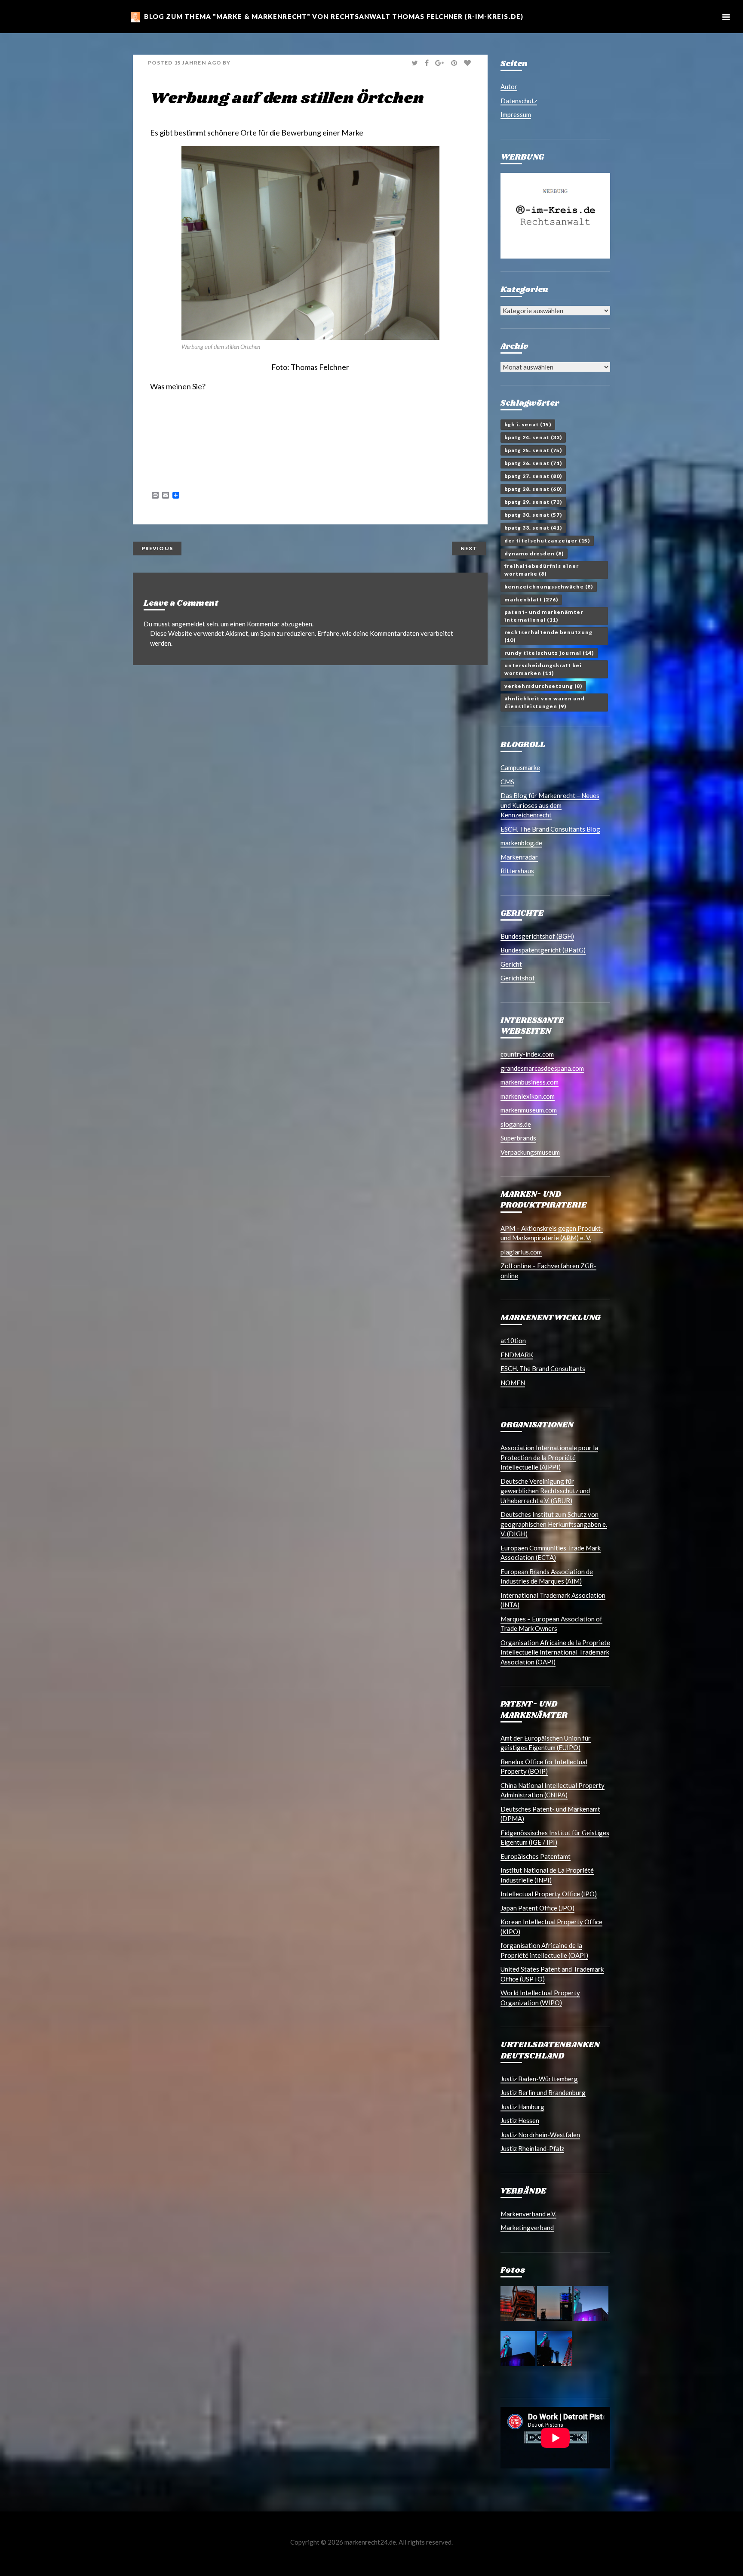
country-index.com (527, 1054)
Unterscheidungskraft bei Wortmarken (543, 669)
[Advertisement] (251, 425)
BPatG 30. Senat (533, 515)
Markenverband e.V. (528, 2214)
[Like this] (468, 63)
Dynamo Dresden (534, 553)
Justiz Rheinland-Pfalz (532, 2148)
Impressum (516, 114)
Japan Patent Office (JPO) (537, 1908)
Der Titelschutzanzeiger (547, 541)
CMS (507, 782)
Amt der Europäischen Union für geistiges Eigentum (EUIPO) (546, 1743)
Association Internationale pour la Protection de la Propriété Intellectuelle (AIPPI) (549, 1457)
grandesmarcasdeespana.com (542, 1068)
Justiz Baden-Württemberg (539, 2079)
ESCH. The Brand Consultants (543, 1368)
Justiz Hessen (520, 2120)
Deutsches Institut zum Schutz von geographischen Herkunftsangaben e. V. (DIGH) (554, 1524)
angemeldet (188, 624)
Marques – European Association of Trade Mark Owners (551, 1624)
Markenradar (519, 857)
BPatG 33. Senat (533, 528)
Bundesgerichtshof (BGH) (537, 936)
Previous (157, 548)
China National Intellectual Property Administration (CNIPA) (553, 1790)
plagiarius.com (521, 1252)
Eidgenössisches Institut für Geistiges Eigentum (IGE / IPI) (555, 1838)
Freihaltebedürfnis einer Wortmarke (542, 570)
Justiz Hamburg (522, 2107)
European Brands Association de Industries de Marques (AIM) (547, 1576)
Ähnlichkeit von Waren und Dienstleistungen (545, 702)
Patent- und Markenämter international (544, 616)
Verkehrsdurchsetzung (543, 686)
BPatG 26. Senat (533, 463)
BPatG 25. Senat (533, 450)
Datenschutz (519, 101)
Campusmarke (520, 767)
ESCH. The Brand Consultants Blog (550, 829)
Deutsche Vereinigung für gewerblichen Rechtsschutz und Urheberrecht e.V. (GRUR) (545, 1491)
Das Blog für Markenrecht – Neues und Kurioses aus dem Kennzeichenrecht (550, 805)
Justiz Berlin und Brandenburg (543, 2092)
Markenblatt (531, 599)
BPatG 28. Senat (533, 489)
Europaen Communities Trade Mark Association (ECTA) (551, 1553)
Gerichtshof (518, 978)
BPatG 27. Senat (533, 476)
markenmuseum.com (529, 1110)
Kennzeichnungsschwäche (549, 587)
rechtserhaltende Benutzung (548, 636)
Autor (509, 86)
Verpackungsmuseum (530, 1152)
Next (469, 548)
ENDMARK (517, 1355)
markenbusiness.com (530, 1082)
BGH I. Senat (528, 424)
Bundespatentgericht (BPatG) (543, 950)
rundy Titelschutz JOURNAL (549, 653)
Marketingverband (527, 2228)
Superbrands (518, 1138)
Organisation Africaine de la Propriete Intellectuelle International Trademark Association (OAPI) (555, 1652)
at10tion (513, 1340)
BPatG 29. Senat (533, 502)
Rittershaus (517, 871)
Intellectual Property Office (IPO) (549, 1894)
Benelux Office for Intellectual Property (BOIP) (544, 1767)
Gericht (511, 964)
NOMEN (513, 1383)
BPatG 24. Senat (533, 437)
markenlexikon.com (528, 1096)
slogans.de (516, 1124)
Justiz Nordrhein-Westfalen (540, 2135)
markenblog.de (521, 843)
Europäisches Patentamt (536, 1856)
